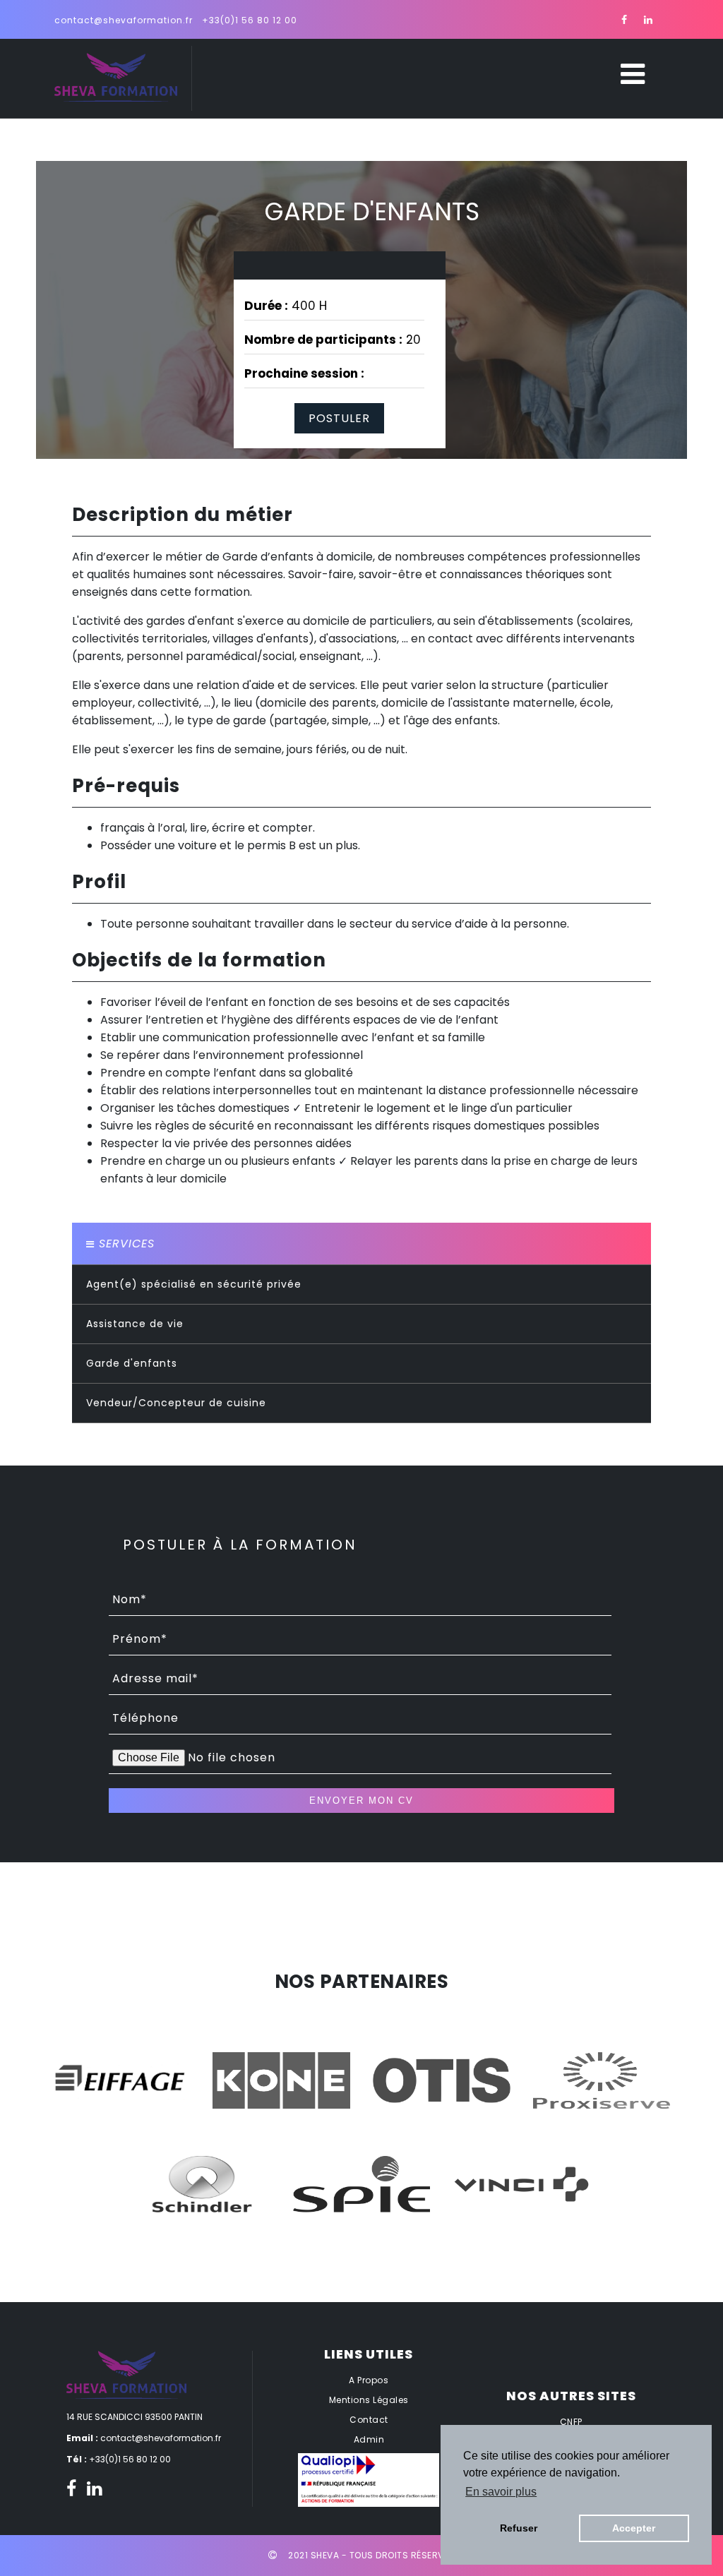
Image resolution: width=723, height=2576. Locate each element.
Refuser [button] (519, 2528)
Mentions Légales (369, 2400)
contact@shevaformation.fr (124, 20)
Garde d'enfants (132, 1363)
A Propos (369, 2380)
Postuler (339, 418)
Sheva (325, 2555)
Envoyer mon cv (361, 1801)
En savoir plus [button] (501, 2492)
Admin (369, 2439)
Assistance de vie (135, 1324)
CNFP (571, 2422)
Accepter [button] (634, 2528)
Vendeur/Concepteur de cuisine (176, 1403)
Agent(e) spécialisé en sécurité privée (194, 1284)
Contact (369, 2420)
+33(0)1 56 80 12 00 (250, 20)
